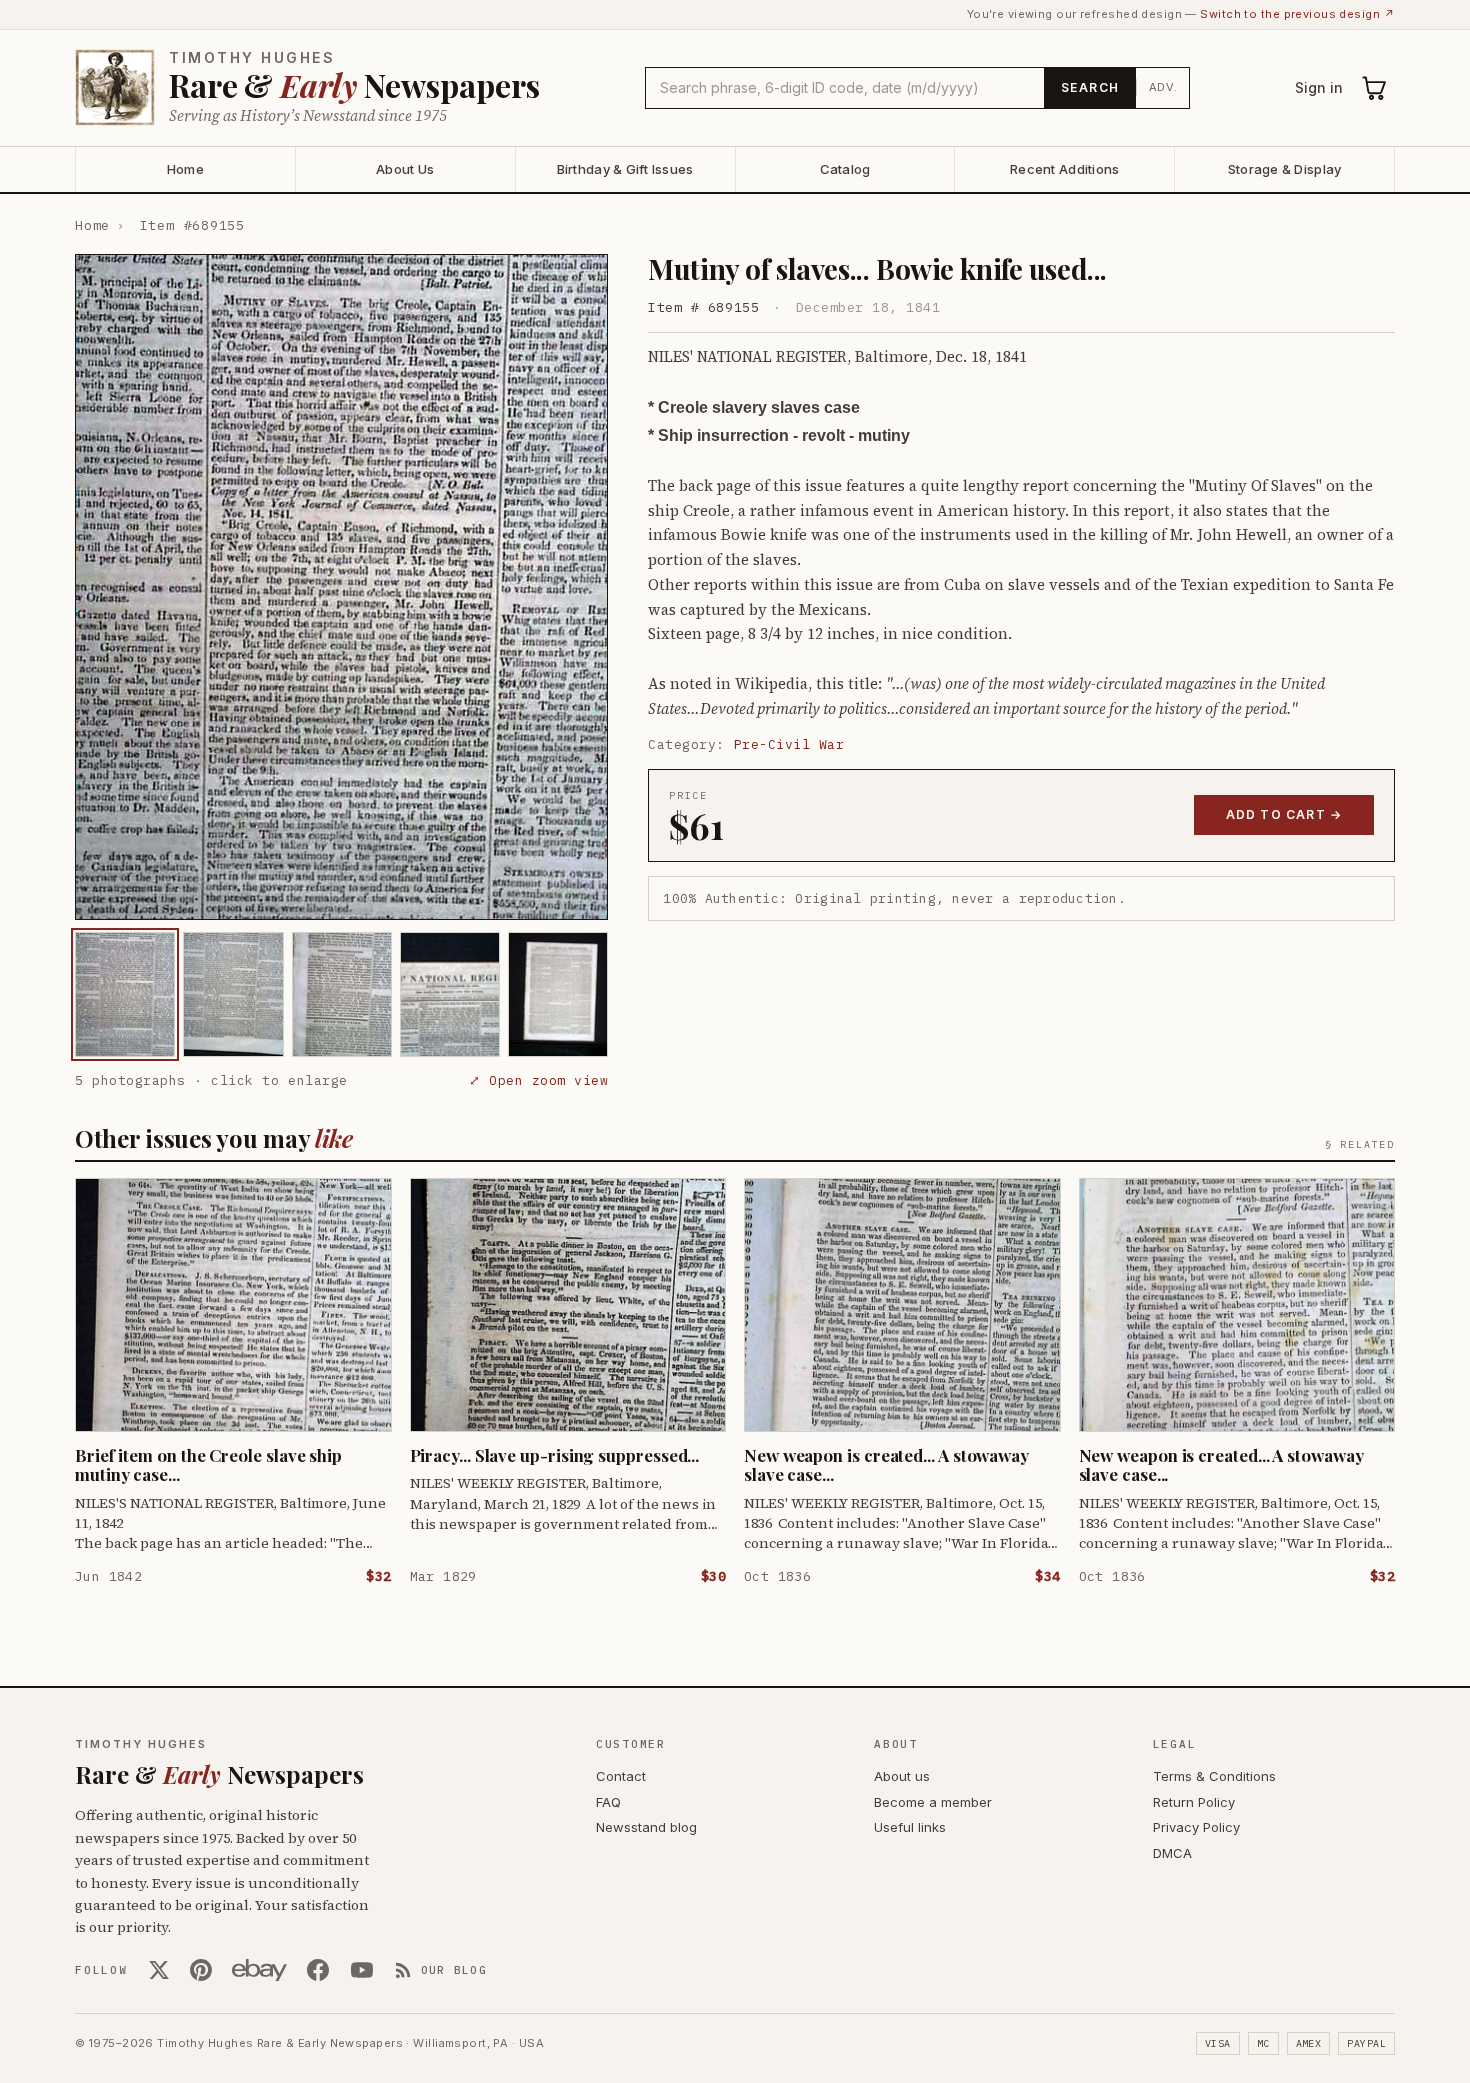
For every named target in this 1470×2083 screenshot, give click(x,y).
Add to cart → (1284, 814)
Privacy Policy (1196, 1827)
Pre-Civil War (789, 744)
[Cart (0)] (1375, 88)
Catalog (845, 169)
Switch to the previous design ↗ (1297, 14)
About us (902, 1776)
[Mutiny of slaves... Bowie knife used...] (125, 994)
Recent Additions (1064, 169)
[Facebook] (318, 1970)
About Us (405, 169)
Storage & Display (1284, 169)
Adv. (1163, 87)
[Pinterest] (201, 1970)
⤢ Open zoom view (538, 1080)
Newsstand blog (646, 1827)
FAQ (608, 1802)
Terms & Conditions (1214, 1776)
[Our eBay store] (259, 1970)
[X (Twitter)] (159, 1970)
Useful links (910, 1827)
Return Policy (1194, 1802)
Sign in (1319, 87)
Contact (621, 1776)
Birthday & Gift (625, 169)
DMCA (1172, 1853)
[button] (341, 587)
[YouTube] (362, 1970)
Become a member (933, 1802)
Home (185, 169)
